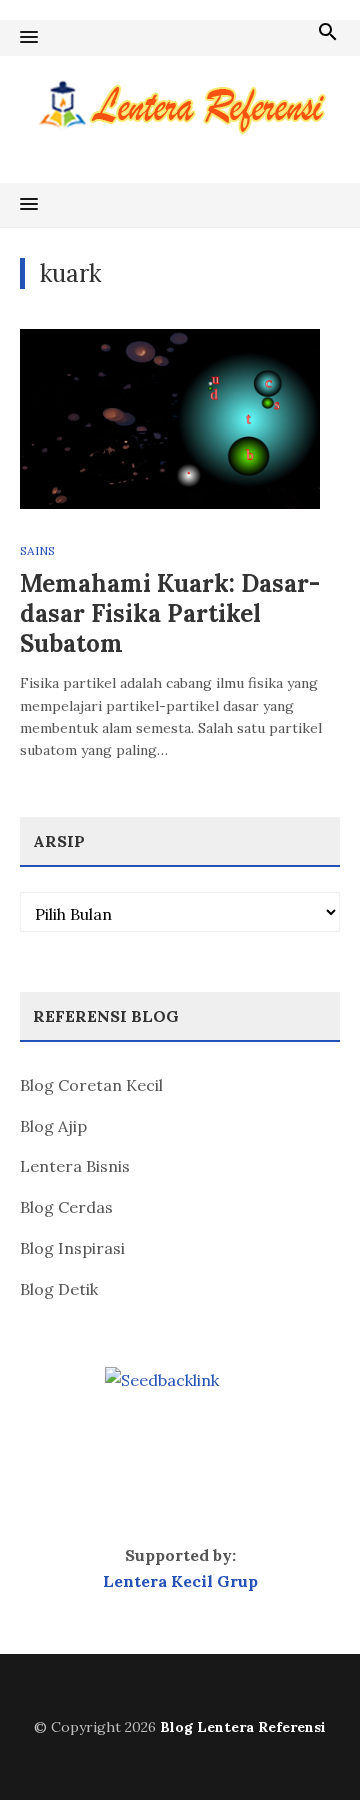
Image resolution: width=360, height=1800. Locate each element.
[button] (29, 38)
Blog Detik (59, 1289)
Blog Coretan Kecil (91, 1085)
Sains (37, 550)
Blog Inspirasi (72, 1248)
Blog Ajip (53, 1126)
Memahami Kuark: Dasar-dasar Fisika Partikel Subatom (170, 613)
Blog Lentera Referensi (243, 1727)
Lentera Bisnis (75, 1166)
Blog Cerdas (66, 1207)
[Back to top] (304, 1744)
